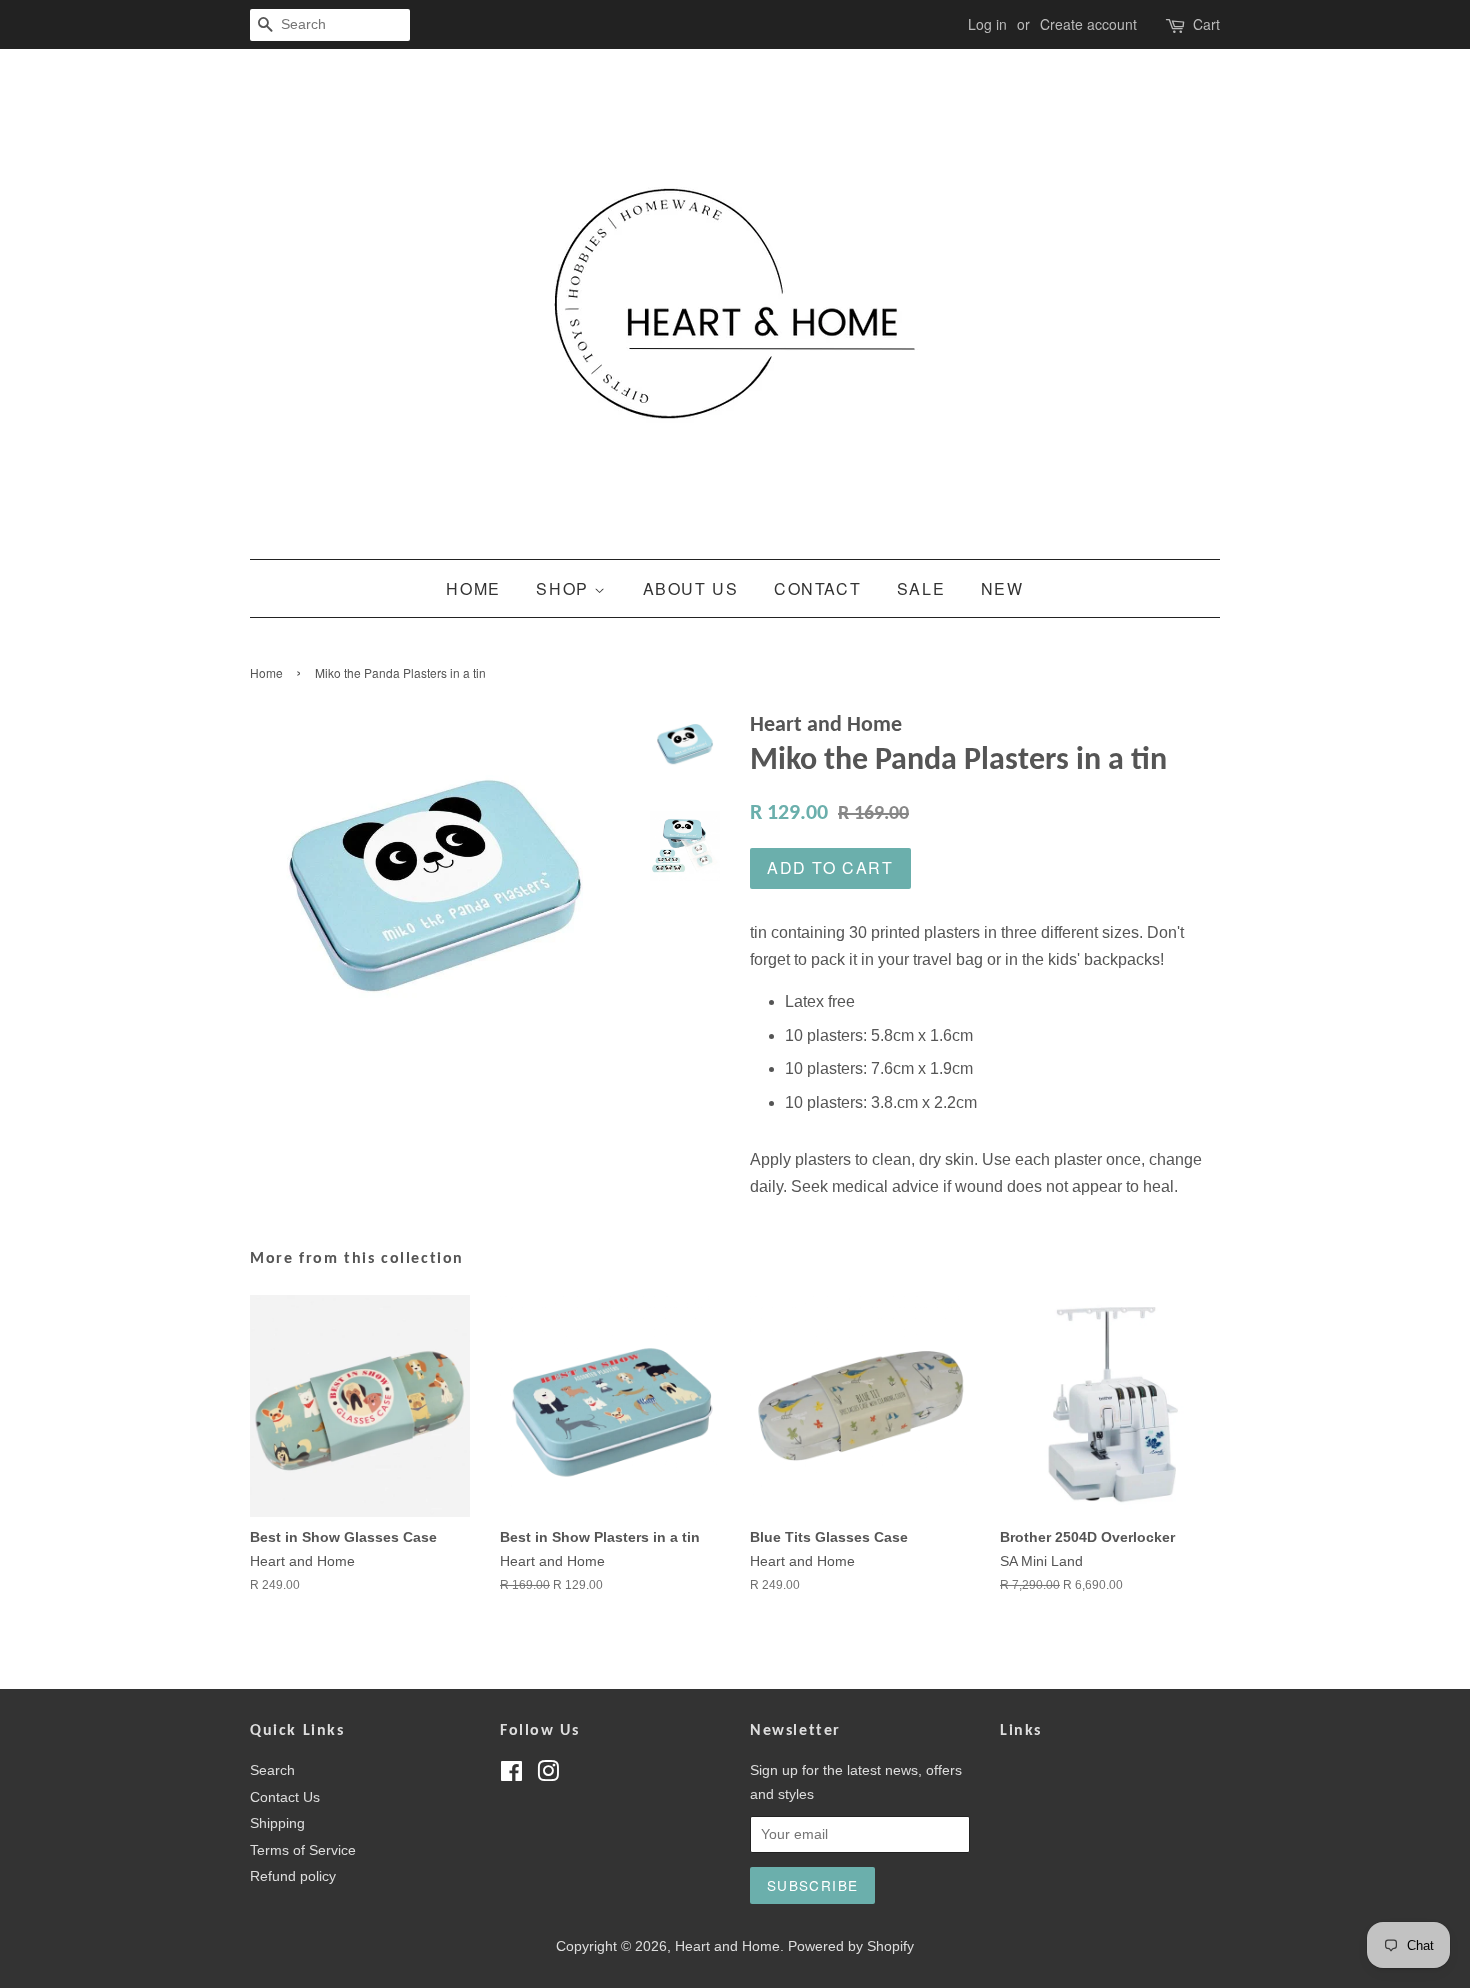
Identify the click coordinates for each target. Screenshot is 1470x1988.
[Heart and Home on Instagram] (548, 1775)
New (1002, 588)
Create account (1088, 24)
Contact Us (285, 1797)
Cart (1206, 24)
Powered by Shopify (851, 1946)
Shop (565, 588)
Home (473, 588)
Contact (817, 588)
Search (272, 1770)
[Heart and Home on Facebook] (511, 1775)
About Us (691, 588)
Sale (921, 588)
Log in (987, 24)
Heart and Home (727, 1946)
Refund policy (293, 1876)
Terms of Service (303, 1850)
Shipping (277, 1823)
